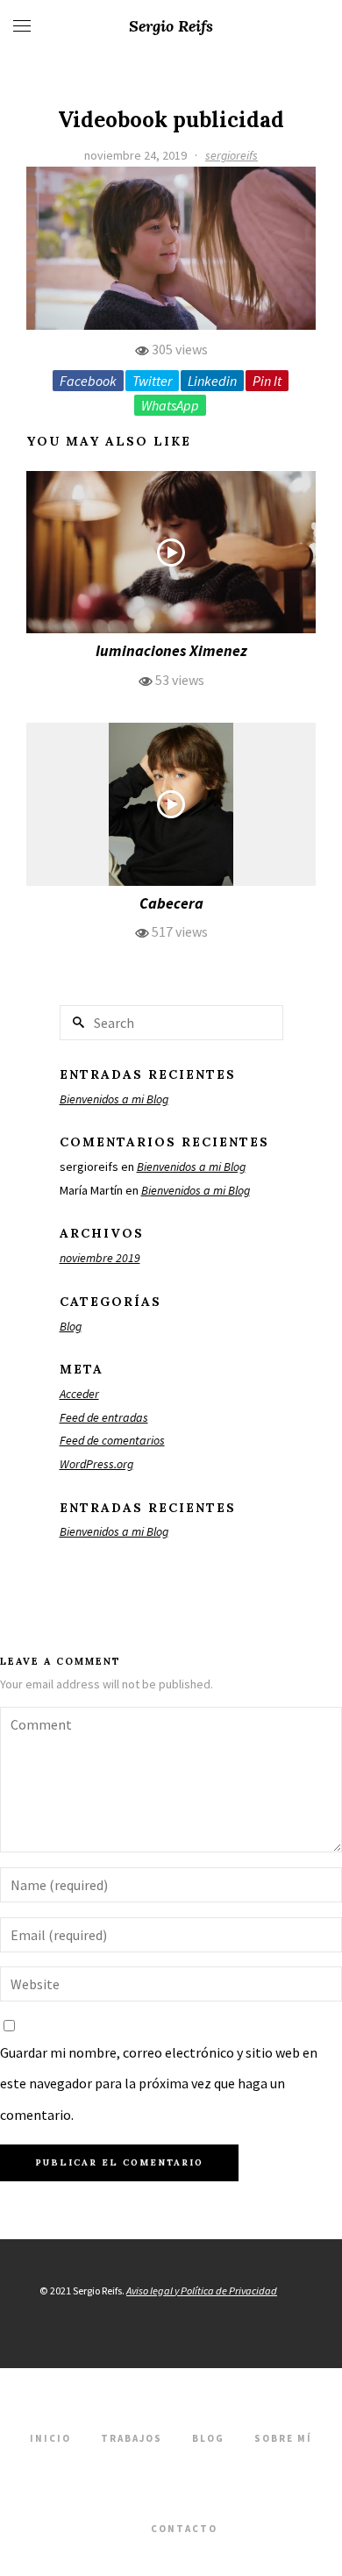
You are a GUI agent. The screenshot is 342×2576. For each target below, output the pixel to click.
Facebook (88, 381)
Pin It (267, 381)
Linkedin (212, 381)
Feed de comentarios (112, 1440)
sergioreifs (232, 155)
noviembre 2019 (100, 1258)
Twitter (152, 381)
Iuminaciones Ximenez (171, 651)
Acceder (79, 1394)
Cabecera (171, 903)
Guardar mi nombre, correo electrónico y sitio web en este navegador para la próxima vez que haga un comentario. (159, 2083)
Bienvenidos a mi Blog (114, 1099)
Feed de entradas (104, 1417)
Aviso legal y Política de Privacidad (202, 2291)
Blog (71, 1326)
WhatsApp (170, 405)
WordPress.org (96, 1464)
